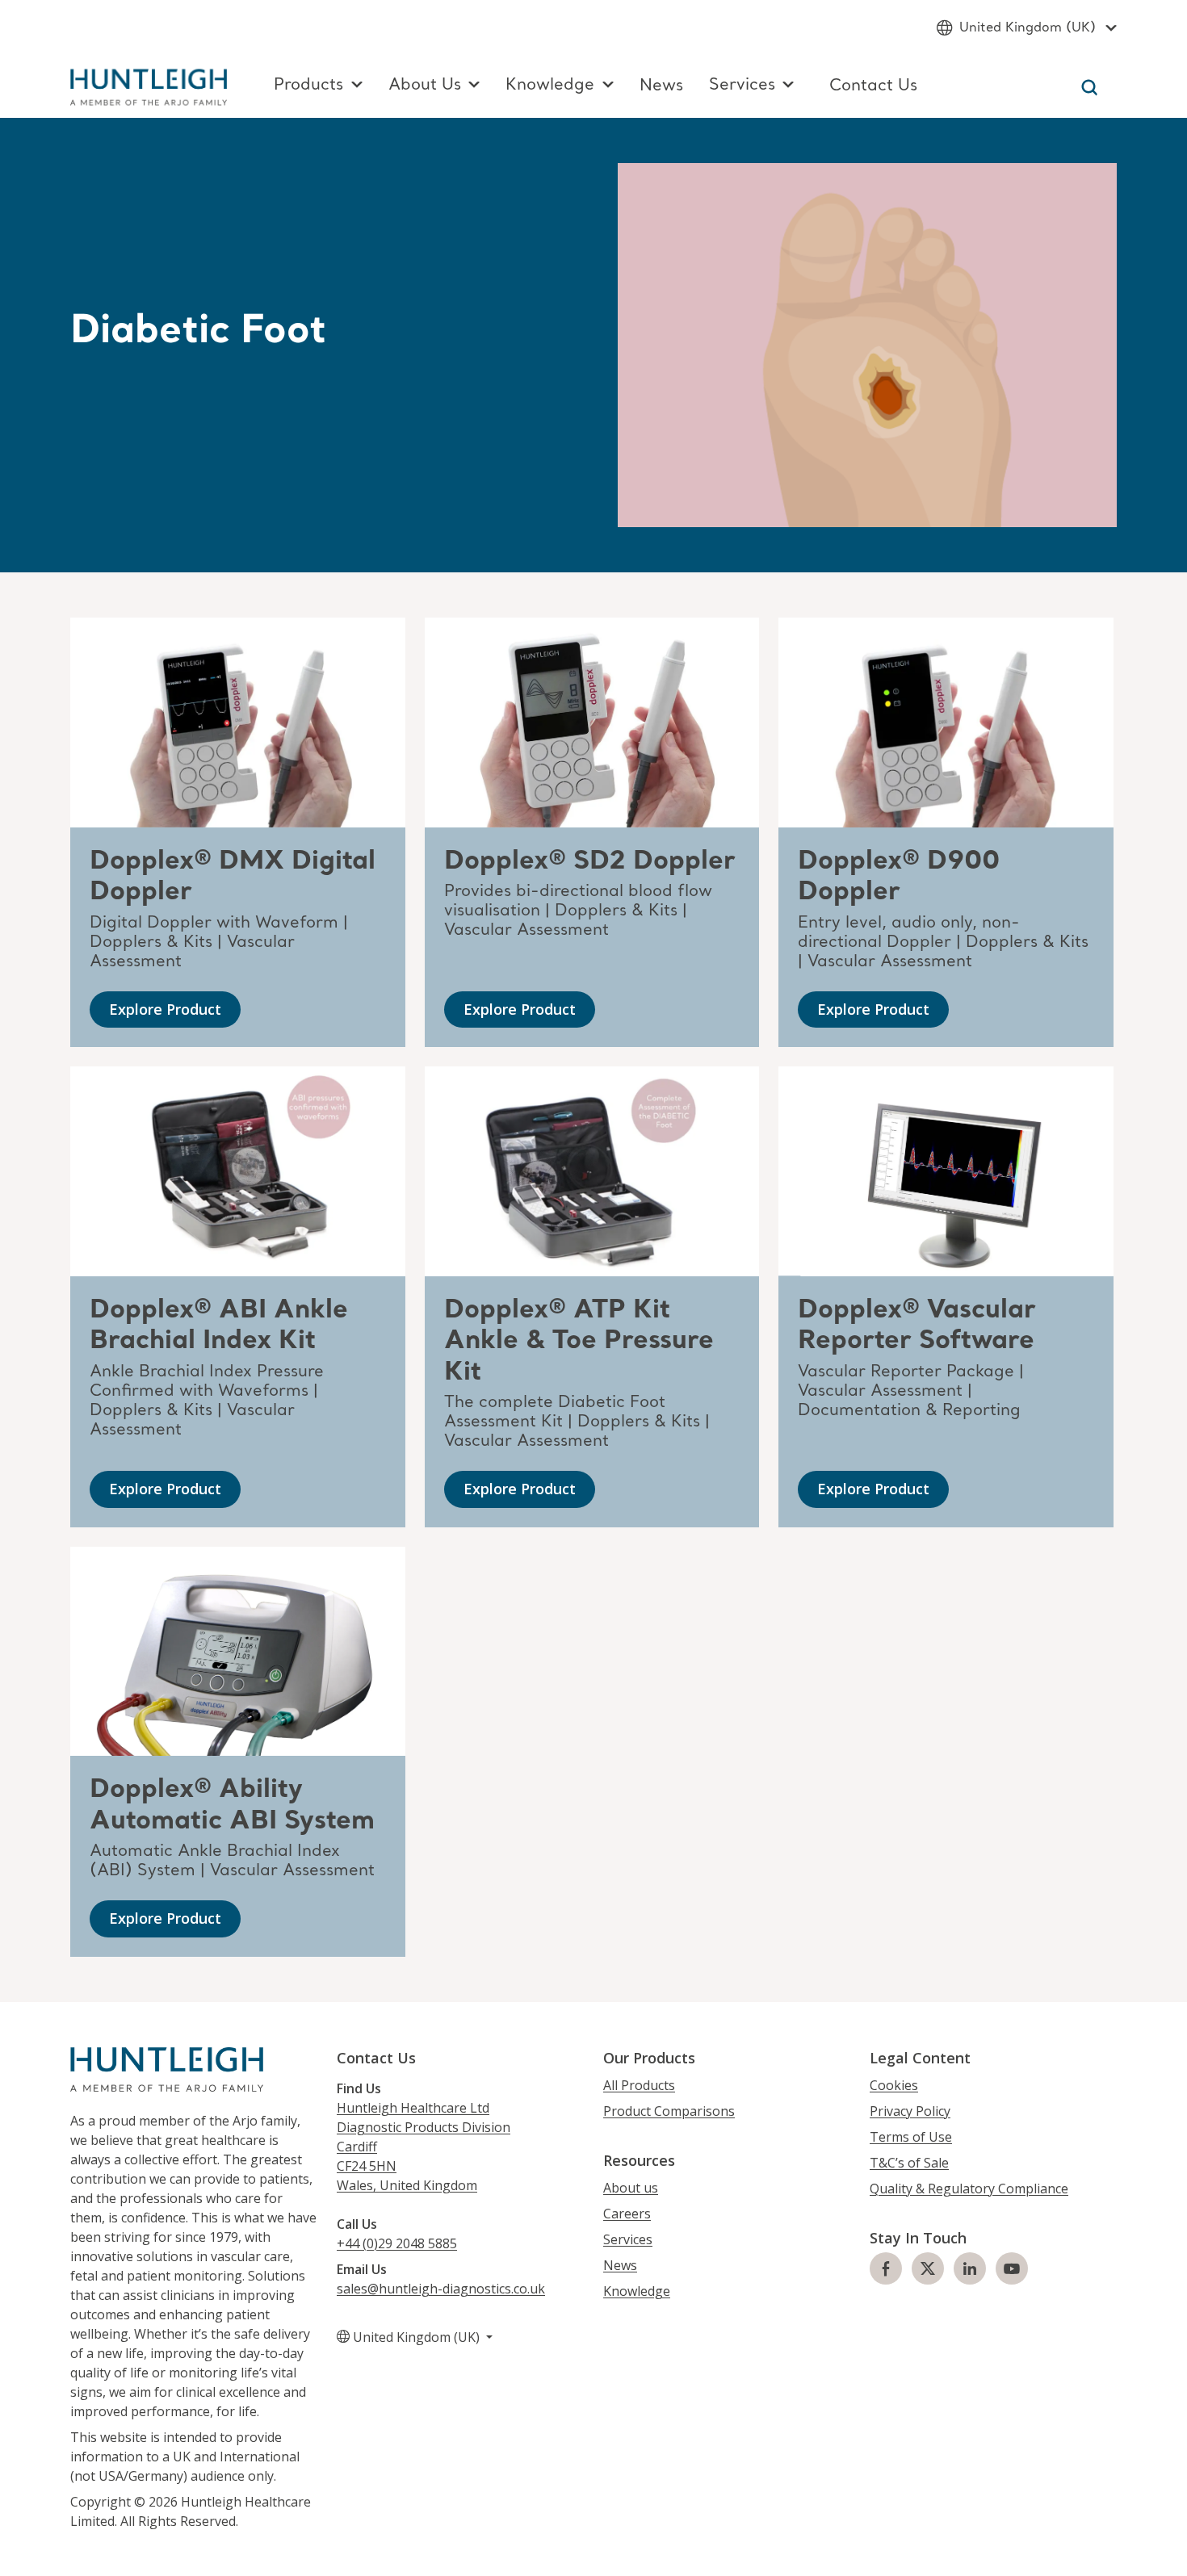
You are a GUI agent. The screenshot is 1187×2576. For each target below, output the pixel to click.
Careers (627, 2214)
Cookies (894, 2085)
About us (631, 2188)
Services (628, 2239)
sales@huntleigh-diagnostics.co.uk (441, 2289)
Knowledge (637, 2291)
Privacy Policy (910, 2111)
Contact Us (873, 86)
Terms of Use (911, 2137)
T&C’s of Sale (909, 2163)
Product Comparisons (669, 2111)
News (661, 86)
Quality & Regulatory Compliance (969, 2189)
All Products (639, 2085)
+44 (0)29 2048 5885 (397, 2243)
